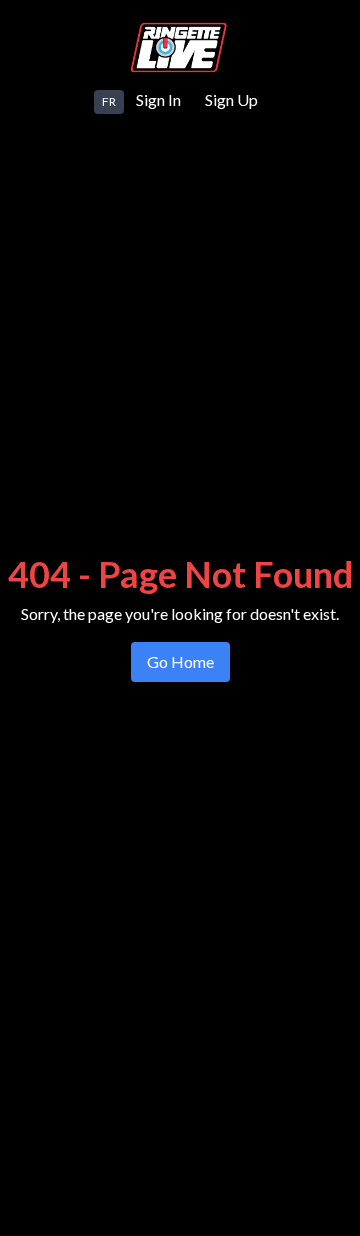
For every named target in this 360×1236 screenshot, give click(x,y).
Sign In (158, 99)
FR (109, 101)
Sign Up (231, 99)
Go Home (180, 661)
